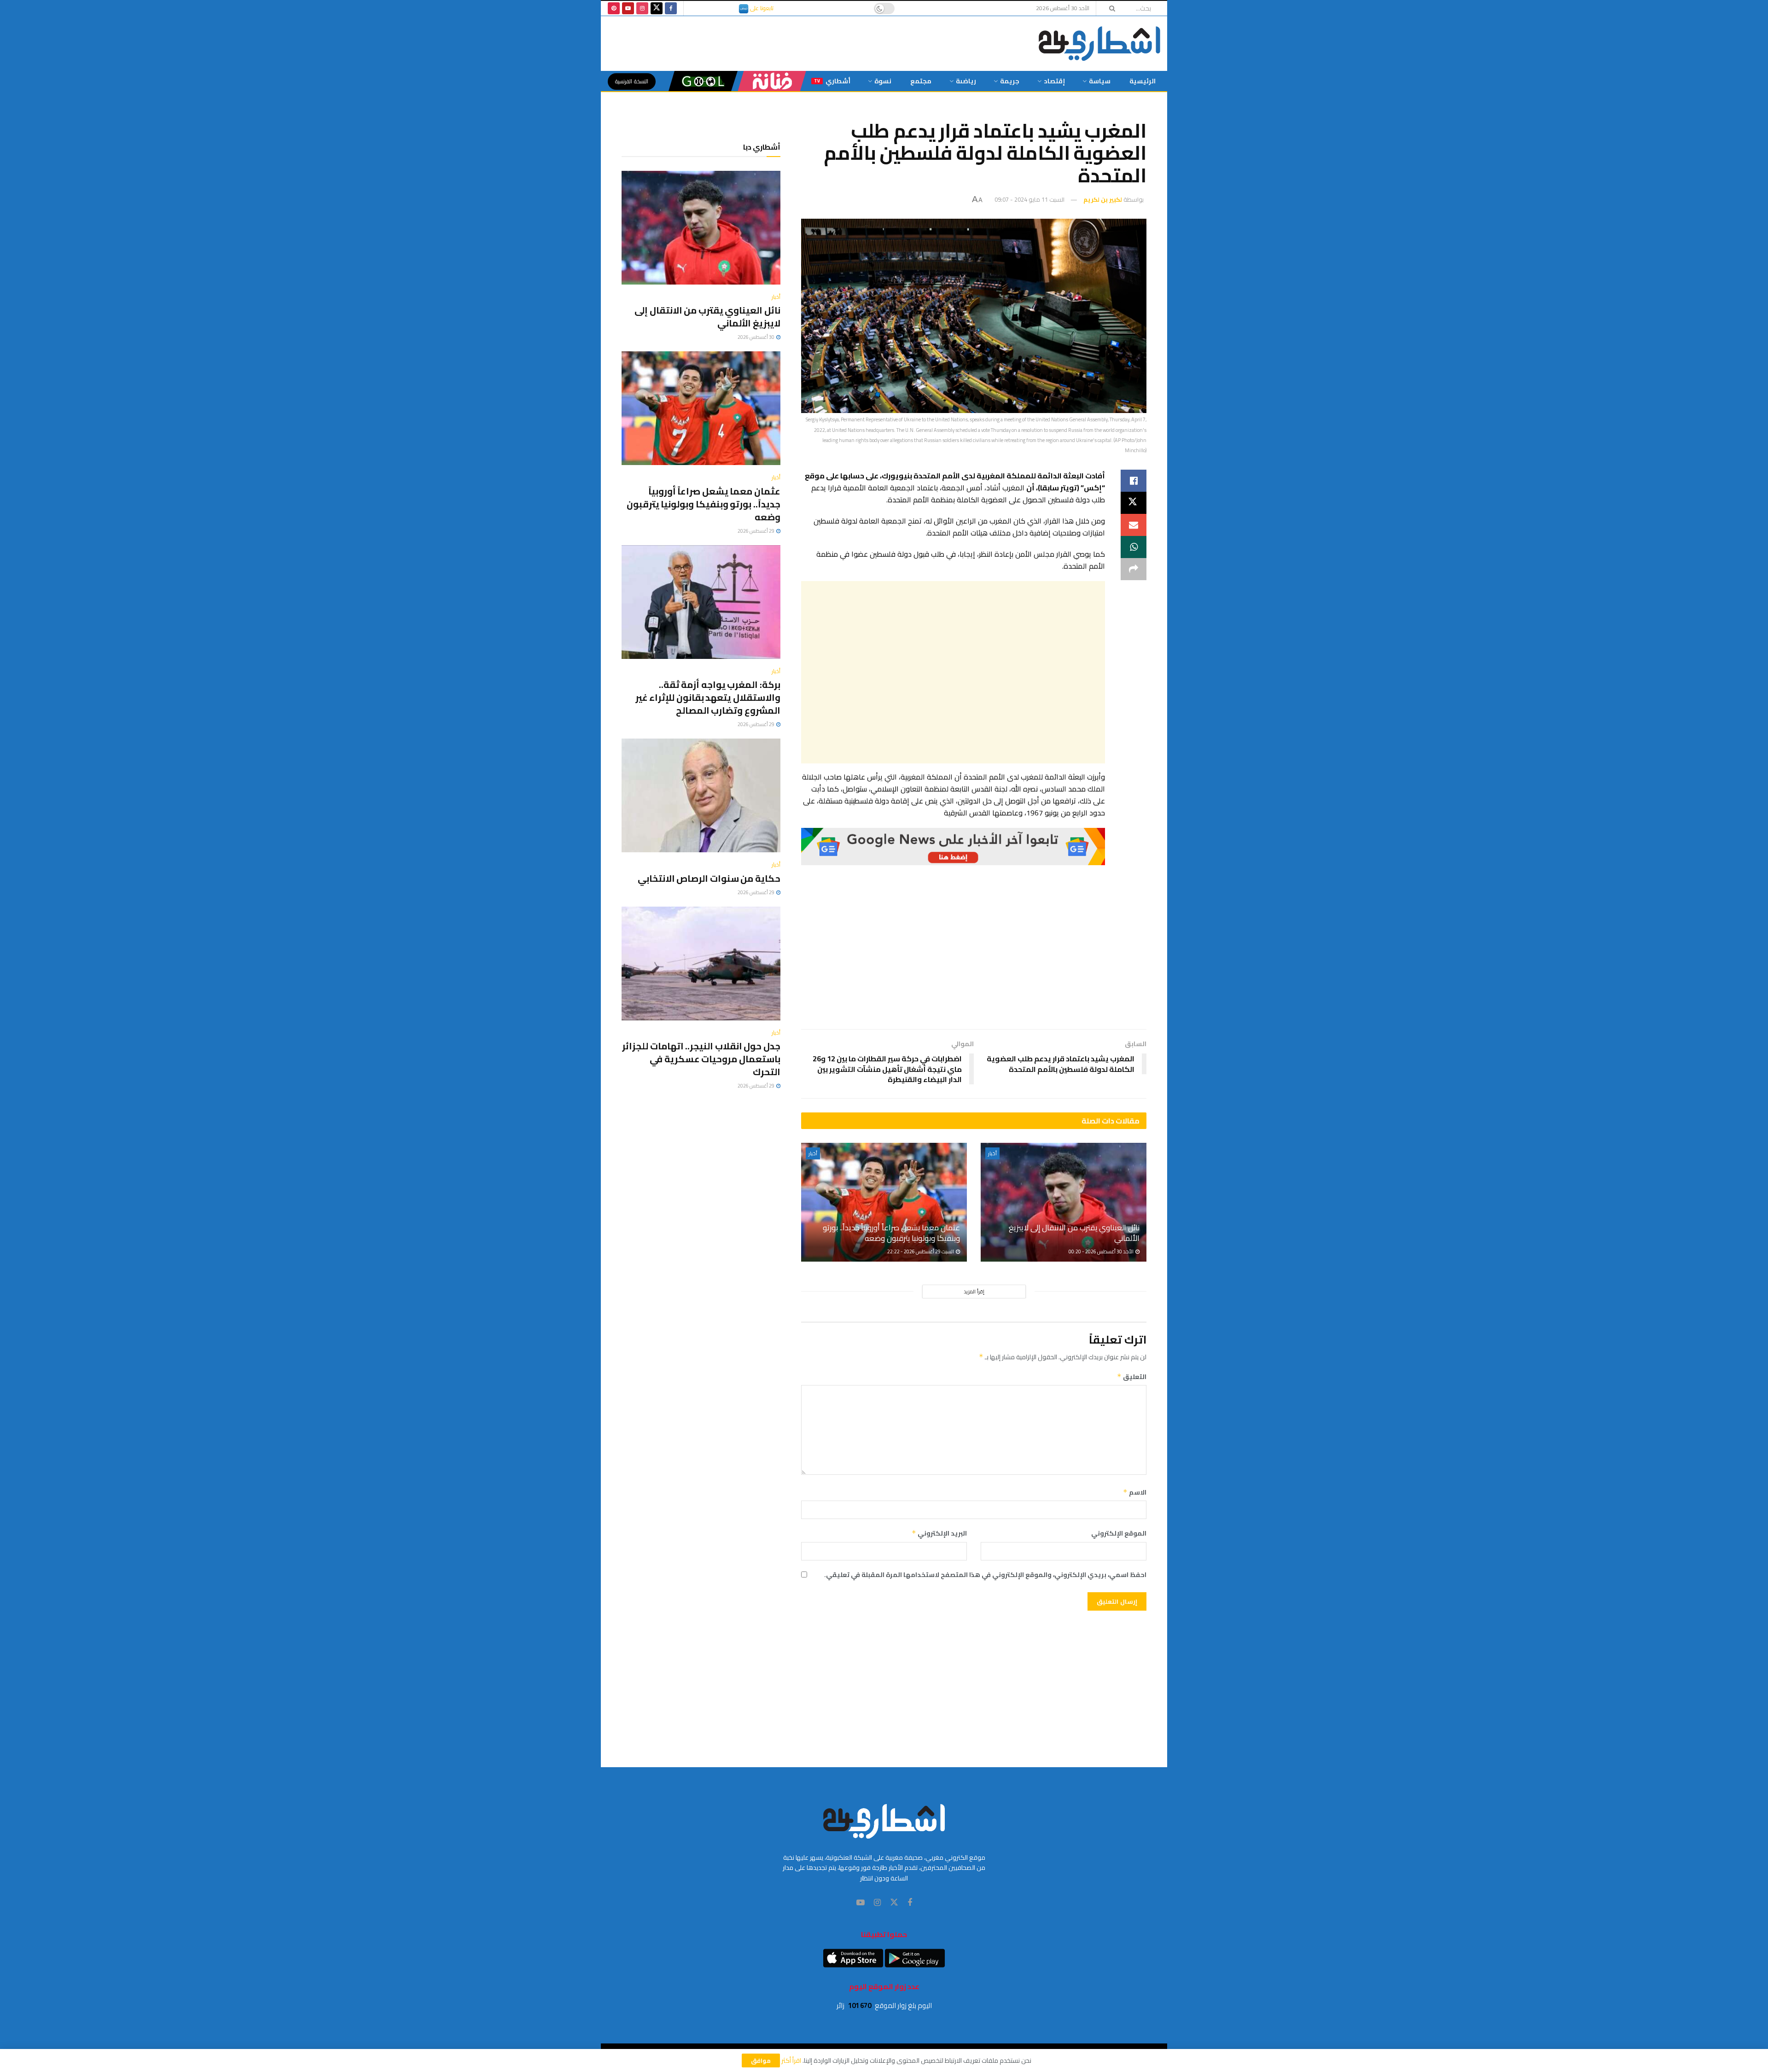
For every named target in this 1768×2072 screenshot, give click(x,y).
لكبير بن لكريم (1103, 199)
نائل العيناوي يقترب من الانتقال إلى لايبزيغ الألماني (1074, 1233)
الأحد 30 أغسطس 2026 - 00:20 (1102, 1251)
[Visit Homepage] (1099, 44)
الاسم (1135, 1492)
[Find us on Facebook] (671, 8)
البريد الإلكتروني (939, 1533)
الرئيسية (1143, 81)
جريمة (1010, 81)
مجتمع (921, 81)
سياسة (1100, 81)
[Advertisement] (953, 672)
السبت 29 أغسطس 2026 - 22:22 (921, 1251)
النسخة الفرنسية (632, 81)
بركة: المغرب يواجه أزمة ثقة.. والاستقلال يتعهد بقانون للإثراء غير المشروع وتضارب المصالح (708, 697)
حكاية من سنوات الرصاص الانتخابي (709, 878)
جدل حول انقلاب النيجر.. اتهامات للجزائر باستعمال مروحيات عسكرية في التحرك (701, 1059)
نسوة (883, 81)
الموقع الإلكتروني (1119, 1533)
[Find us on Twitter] (657, 8)
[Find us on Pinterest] (614, 8)
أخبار (992, 1153)
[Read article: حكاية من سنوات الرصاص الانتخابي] (701, 795)
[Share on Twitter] (1134, 503)
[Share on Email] (1134, 525)
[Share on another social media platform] (1134, 569)
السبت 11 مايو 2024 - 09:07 (1029, 199)
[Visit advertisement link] (953, 847)
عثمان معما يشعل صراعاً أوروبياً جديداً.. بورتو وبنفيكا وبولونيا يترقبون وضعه (891, 1233)
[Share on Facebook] (1134, 481)
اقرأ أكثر (791, 2060)
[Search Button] (1109, 8)
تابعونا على (761, 8)
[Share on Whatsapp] (1134, 547)
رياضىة (966, 81)
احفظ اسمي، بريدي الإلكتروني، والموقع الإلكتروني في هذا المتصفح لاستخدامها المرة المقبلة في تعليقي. (985, 1575)
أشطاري (832, 81)
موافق (761, 2060)
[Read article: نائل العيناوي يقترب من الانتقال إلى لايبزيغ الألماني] (1064, 1202)
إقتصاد (1054, 81)
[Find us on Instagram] (642, 8)
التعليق (1132, 1377)
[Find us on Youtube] (628, 8)
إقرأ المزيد (974, 1292)
